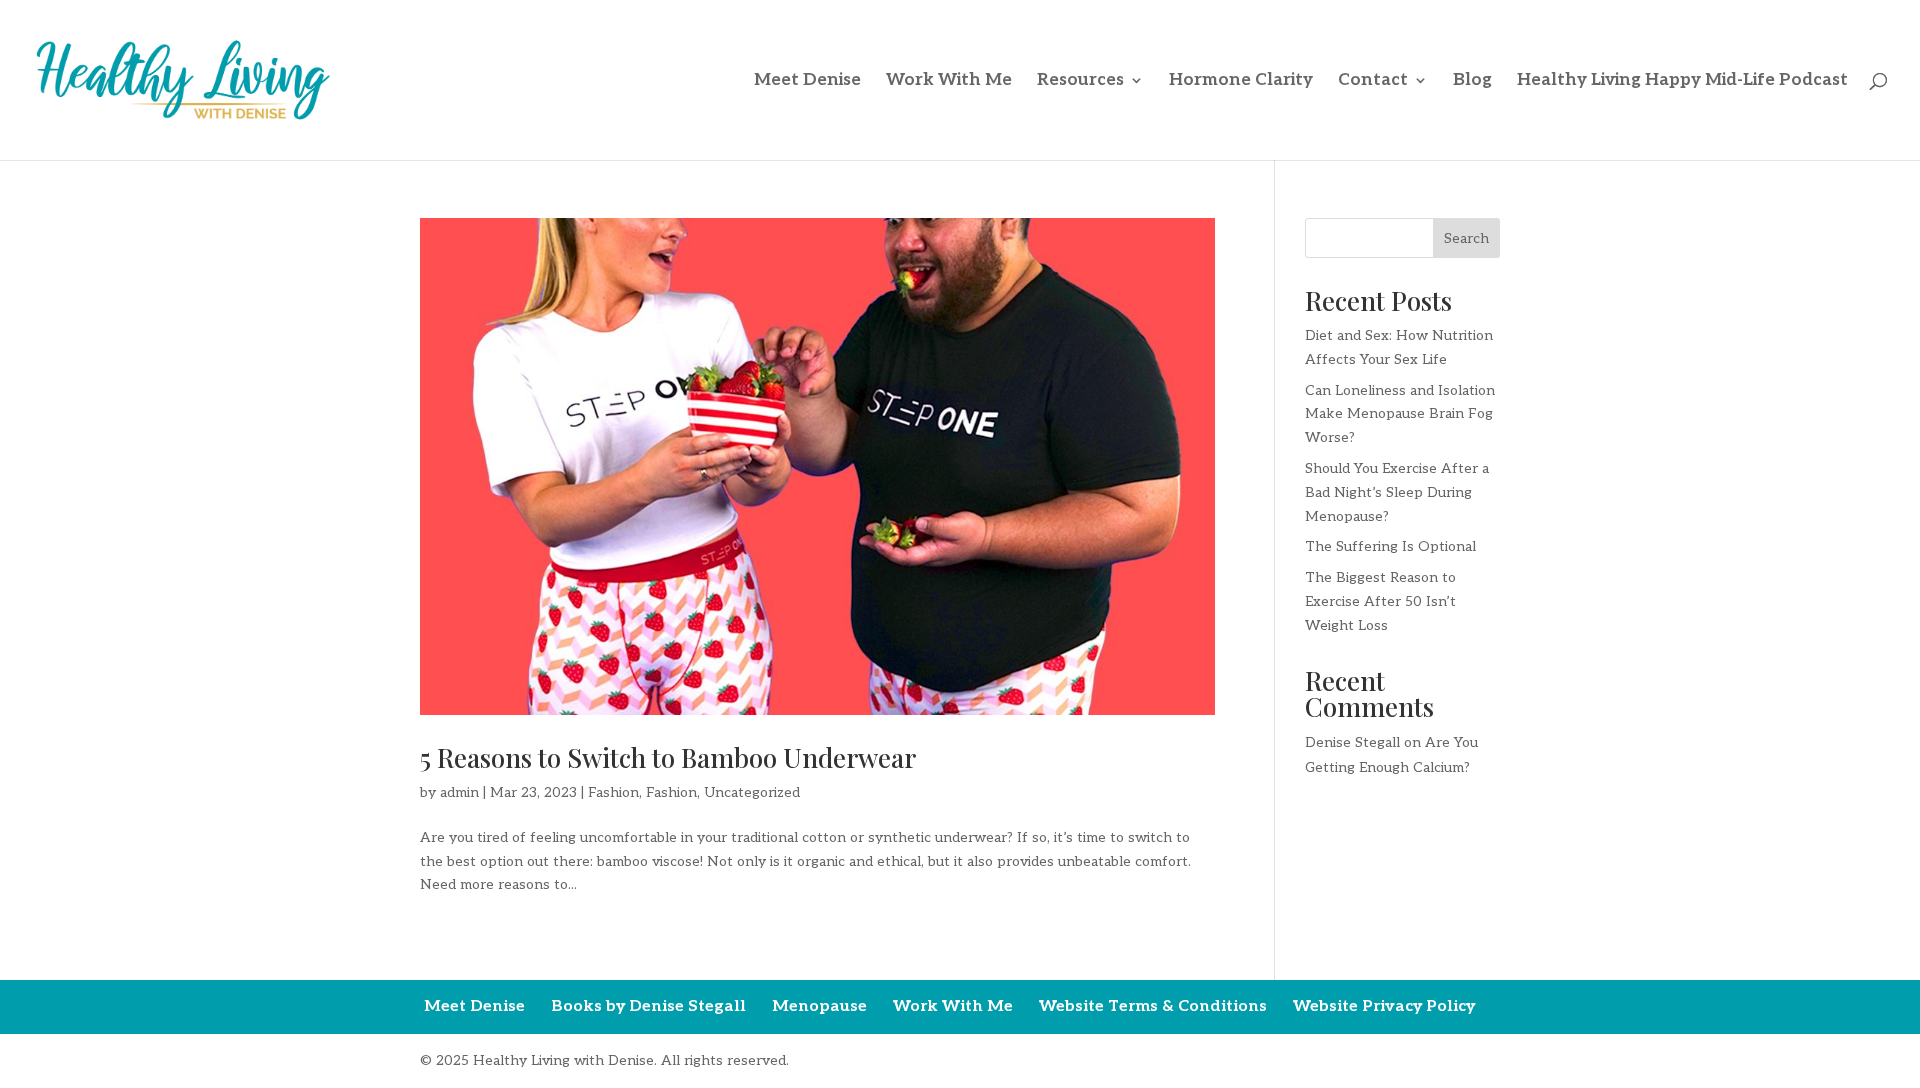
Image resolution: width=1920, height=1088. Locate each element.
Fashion (613, 792)
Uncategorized (752, 792)
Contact (1373, 81)
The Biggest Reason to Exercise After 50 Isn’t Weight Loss (1380, 601)
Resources (1080, 81)
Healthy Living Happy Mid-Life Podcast (1682, 81)
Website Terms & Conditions (1153, 1006)
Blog (1472, 81)
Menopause (819, 1006)
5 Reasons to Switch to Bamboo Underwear (668, 757)
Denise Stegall (1352, 742)
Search (1466, 238)
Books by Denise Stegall (648, 1006)
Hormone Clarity (1241, 81)
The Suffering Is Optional (1390, 546)
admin (459, 792)
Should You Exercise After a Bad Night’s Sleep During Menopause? (1397, 492)
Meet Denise (807, 81)
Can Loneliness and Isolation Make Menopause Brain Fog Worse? (1400, 414)
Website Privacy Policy (1384, 1006)
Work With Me (949, 81)
